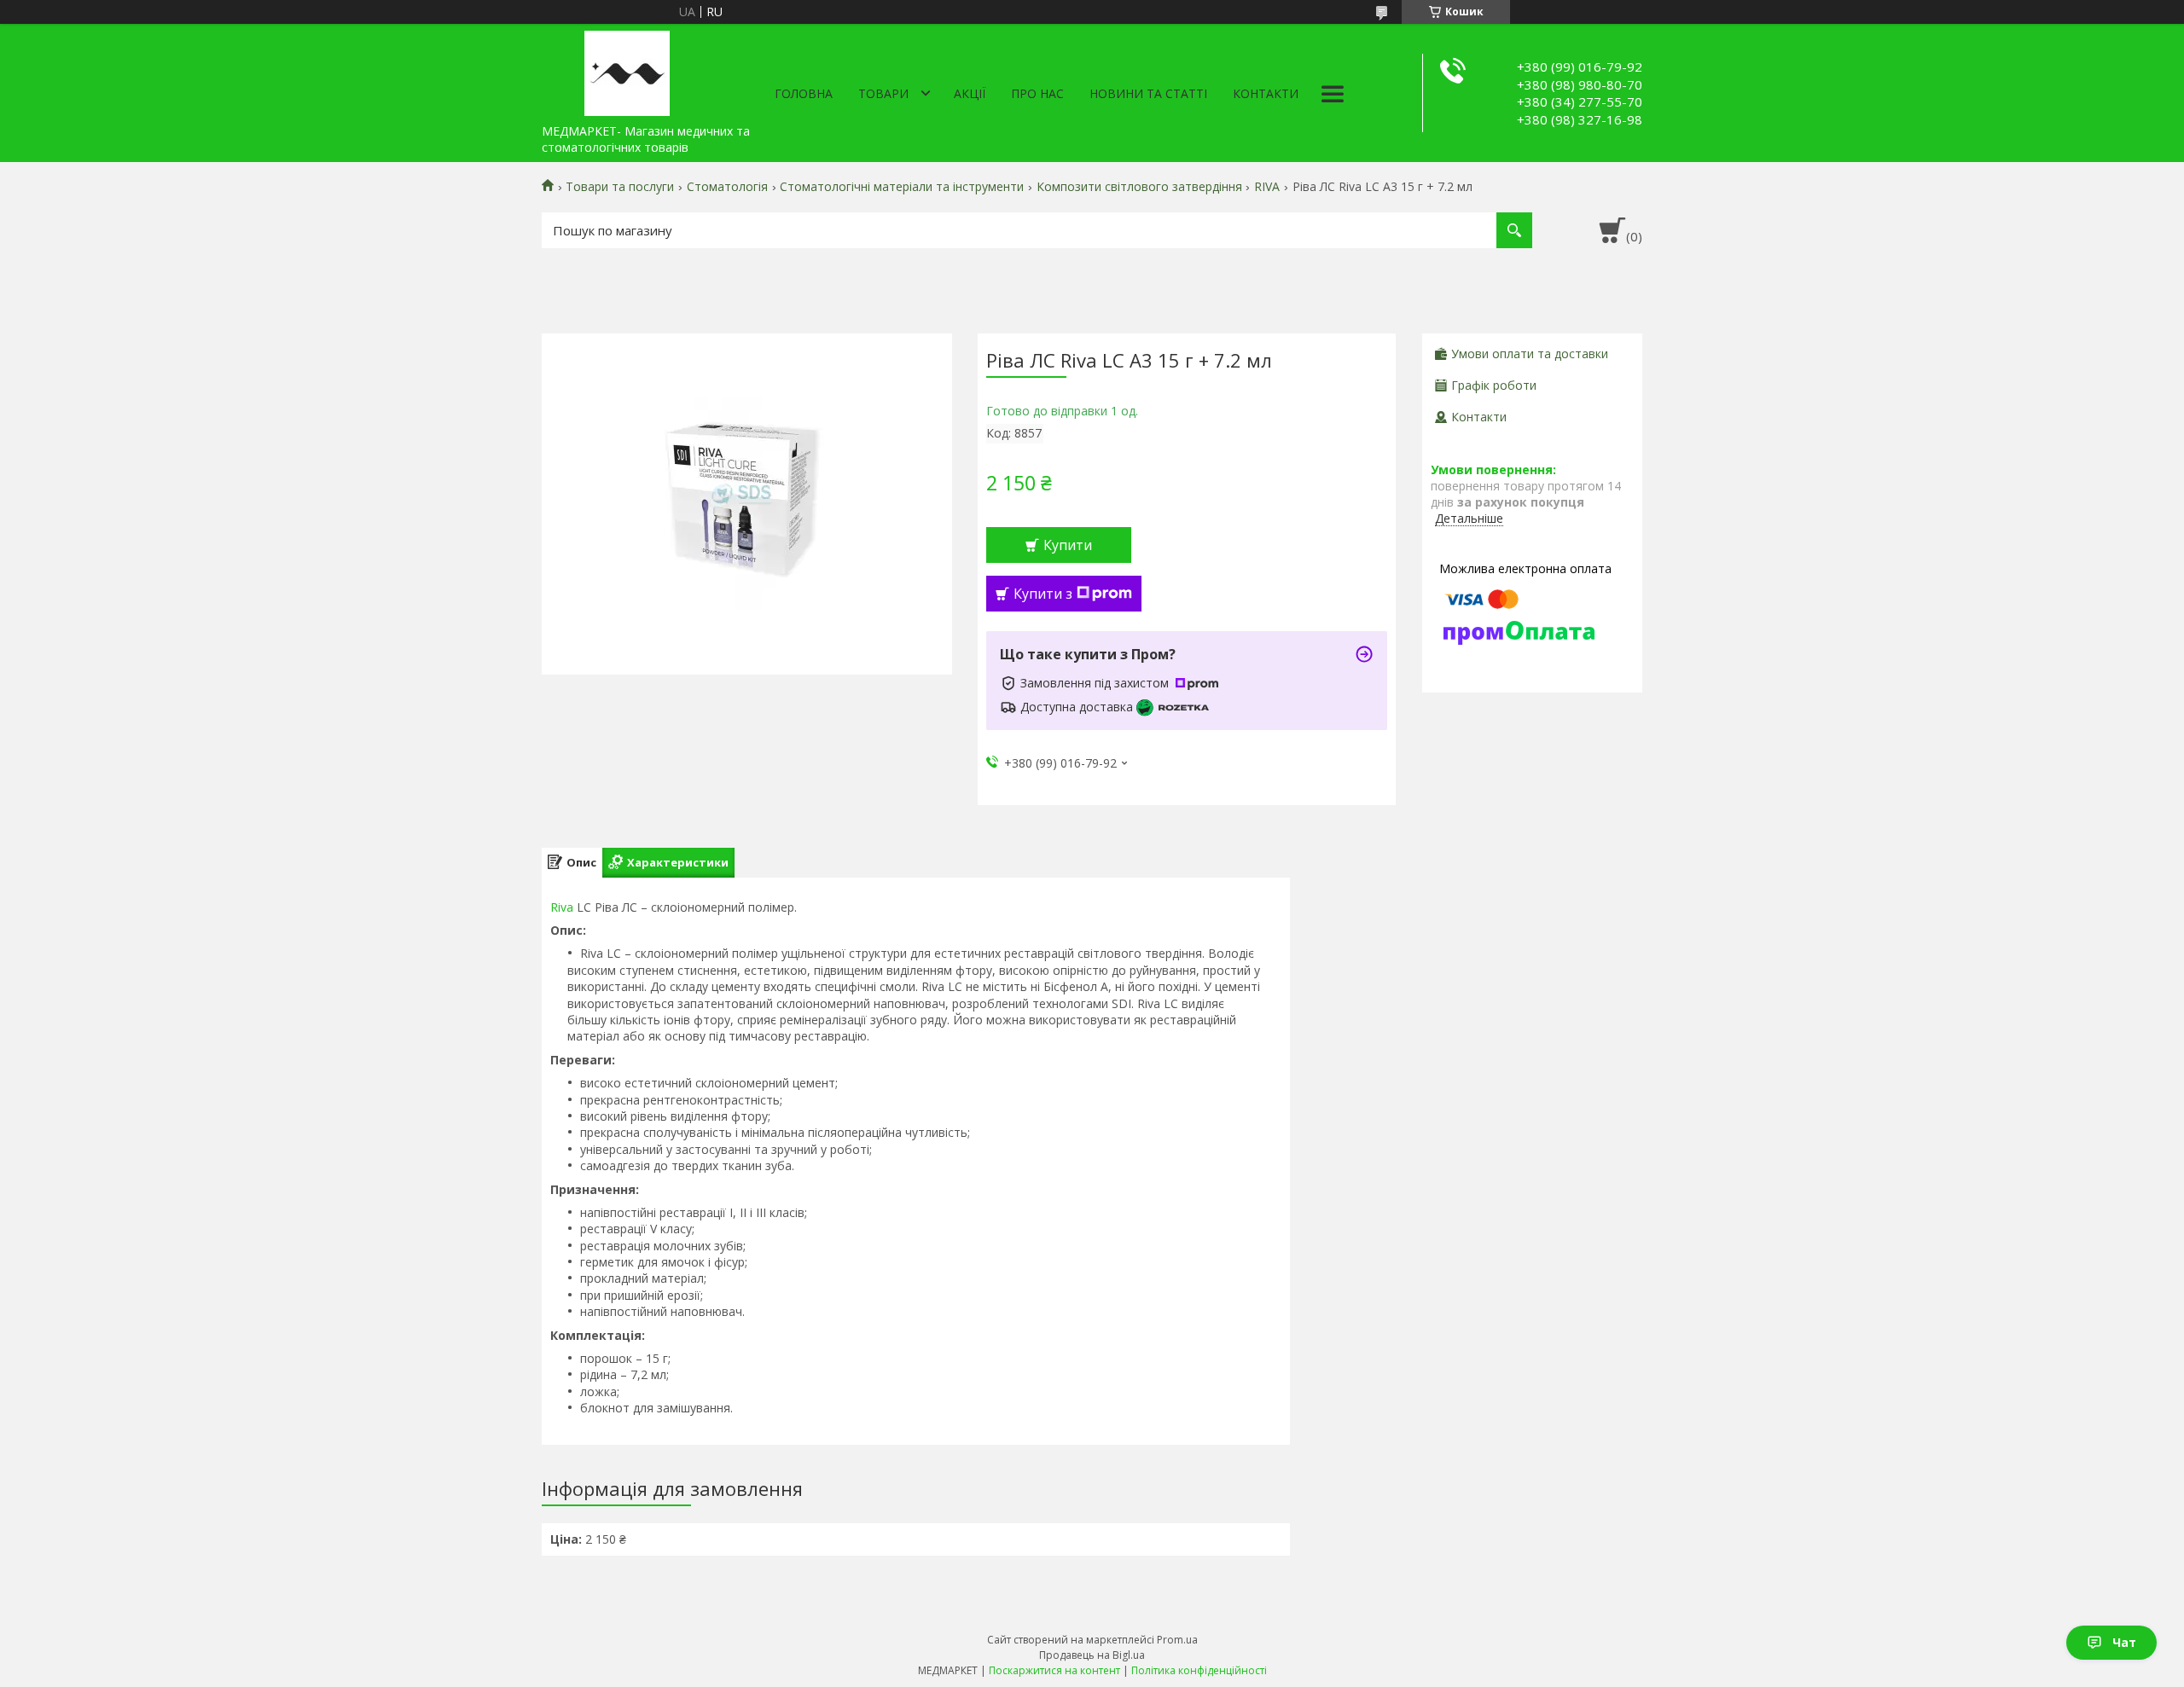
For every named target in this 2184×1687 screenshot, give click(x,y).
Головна (804, 93)
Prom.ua (1177, 1640)
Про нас (1037, 93)
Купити (1068, 545)
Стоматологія (727, 187)
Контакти (1266, 93)
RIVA (1267, 187)
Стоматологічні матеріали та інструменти (902, 187)
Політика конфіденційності (1199, 1670)
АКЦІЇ (970, 93)
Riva (562, 907)
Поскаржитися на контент (1054, 1670)
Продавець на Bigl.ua (1092, 1655)
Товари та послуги (620, 187)
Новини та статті (1148, 93)
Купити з (1043, 594)
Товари (883, 93)
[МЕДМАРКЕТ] (627, 70)
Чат (2124, 1642)
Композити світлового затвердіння (1139, 187)
